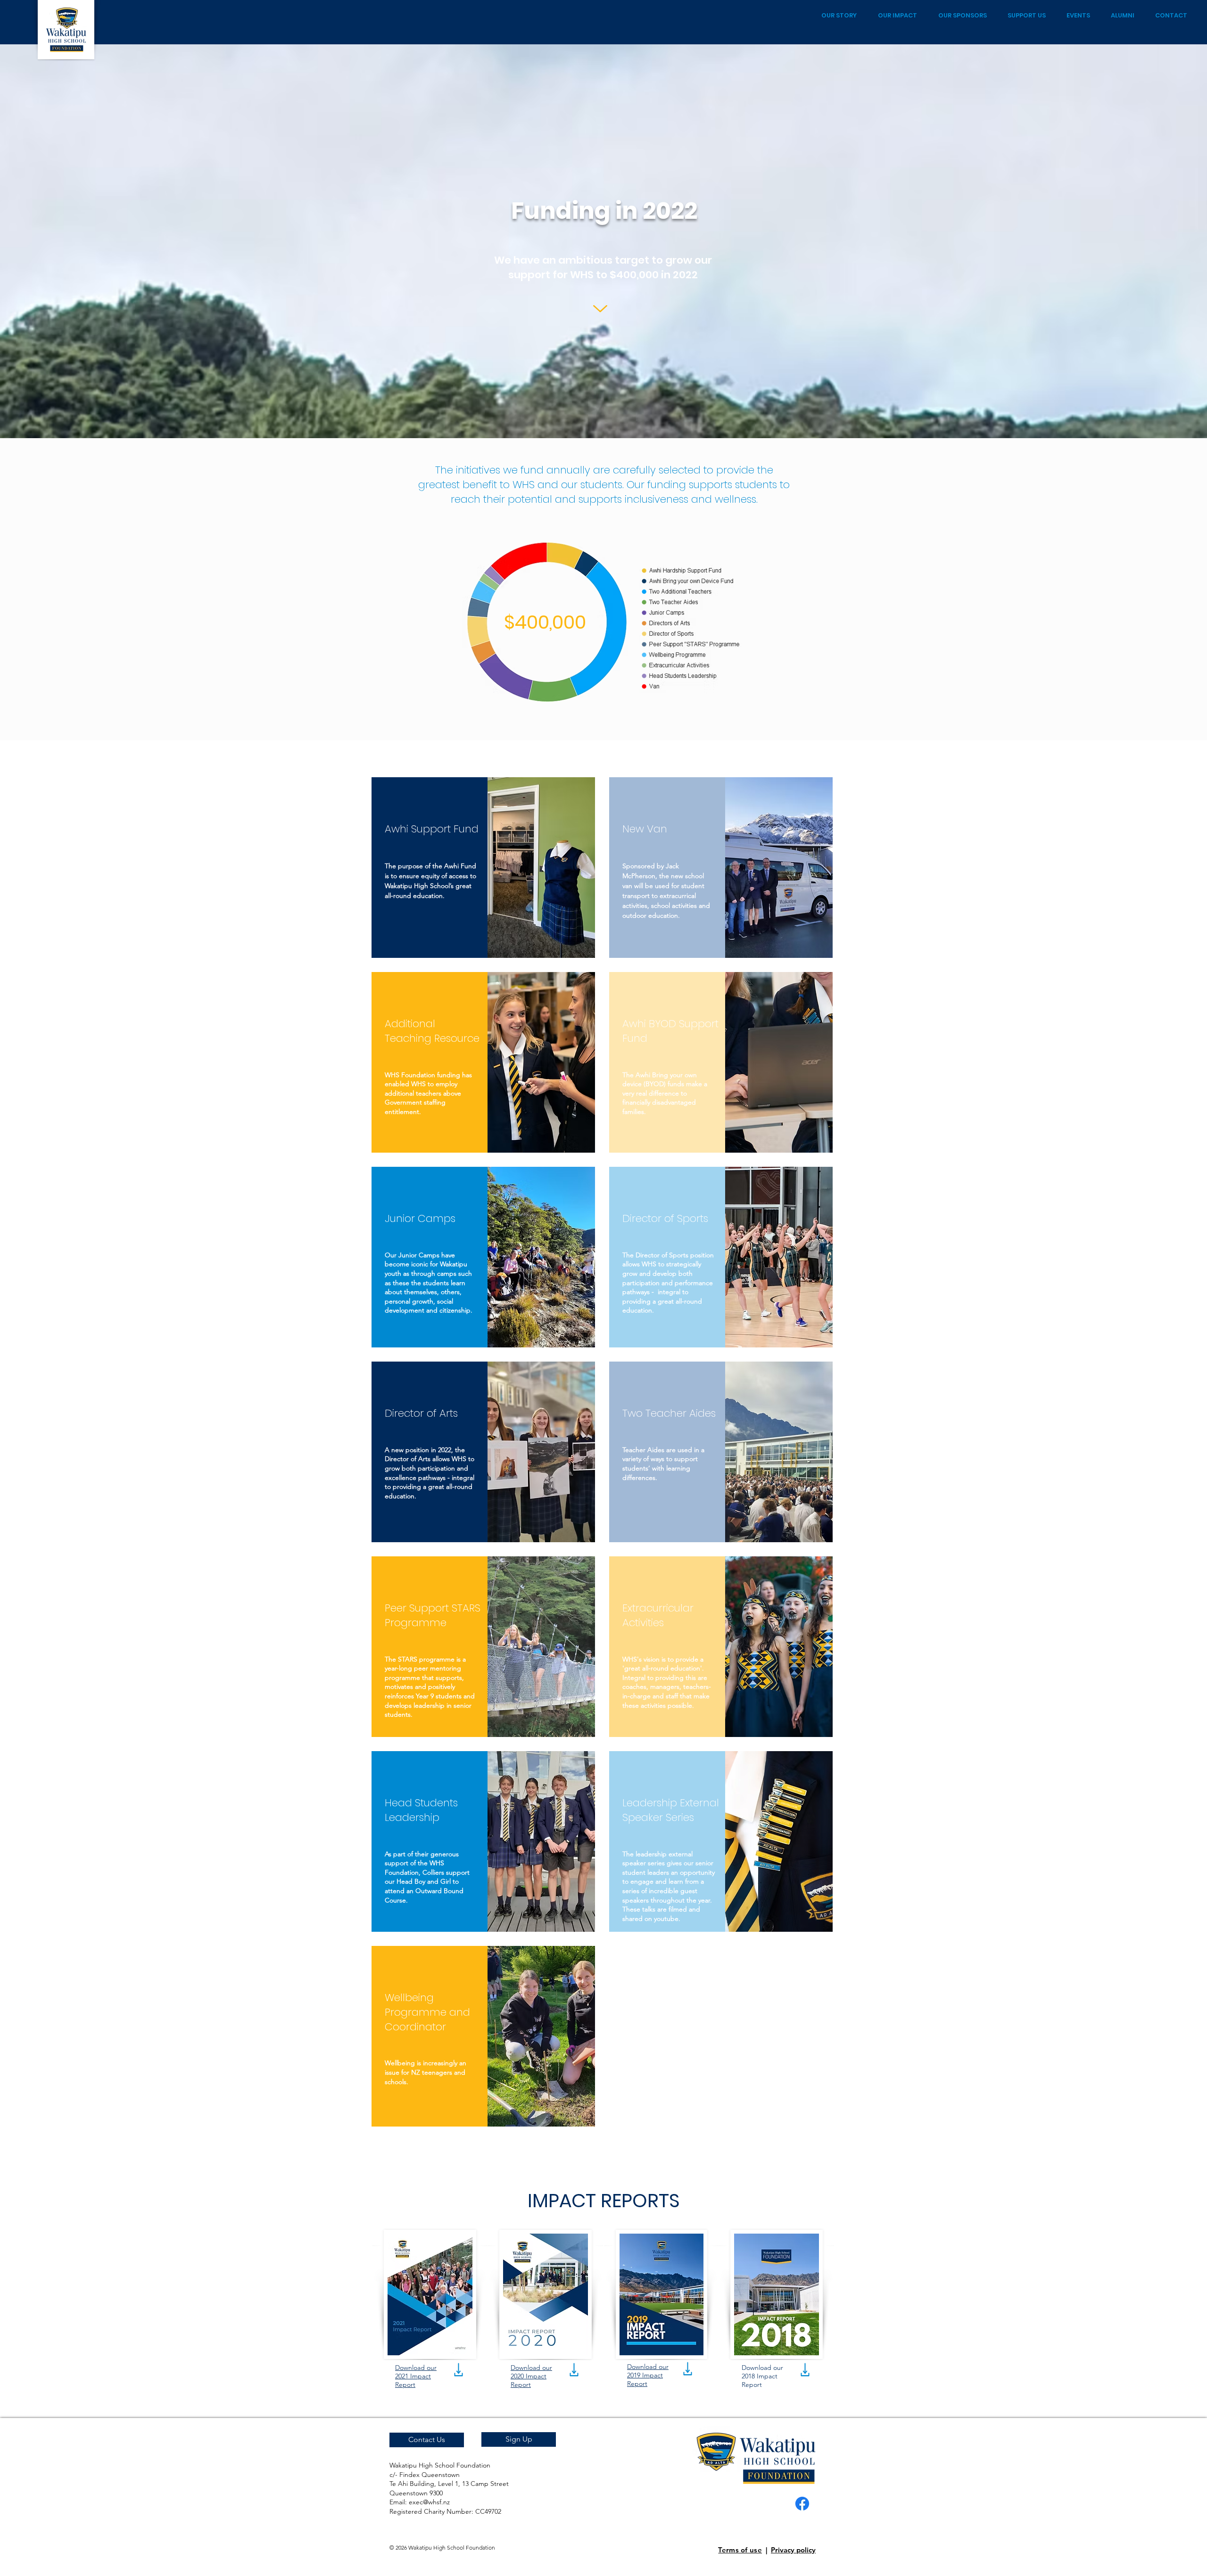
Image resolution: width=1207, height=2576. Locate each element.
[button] (519, 2439)
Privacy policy (793, 2550)
